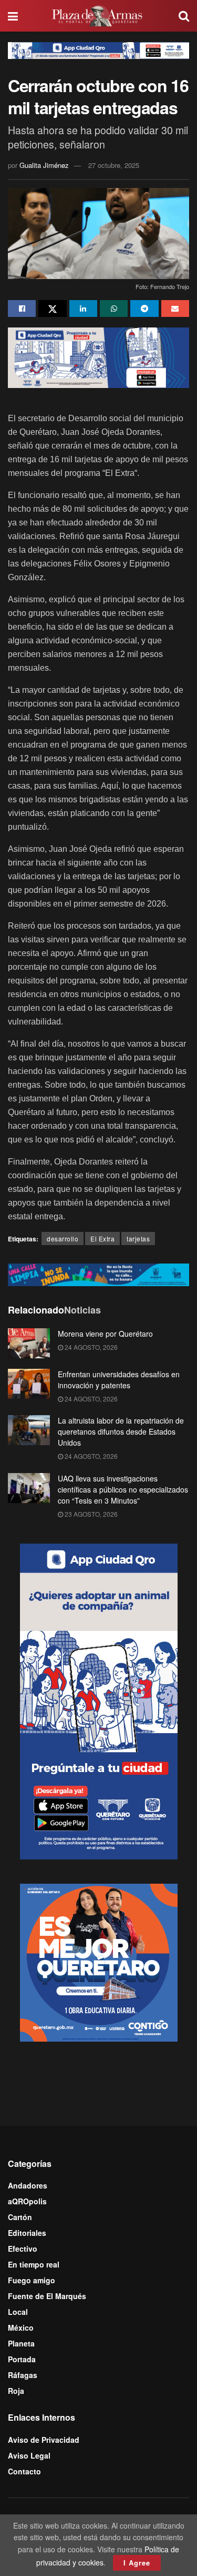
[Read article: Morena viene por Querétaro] (29, 1343)
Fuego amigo (32, 2280)
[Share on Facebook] (22, 309)
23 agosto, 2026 (90, 1514)
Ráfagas (23, 2375)
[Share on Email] (175, 309)
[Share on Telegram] (144, 309)
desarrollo (63, 1239)
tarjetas (138, 1239)
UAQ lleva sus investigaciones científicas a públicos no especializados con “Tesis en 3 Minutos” (123, 1489)
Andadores (28, 2185)
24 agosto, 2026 (90, 1347)
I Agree (137, 2563)
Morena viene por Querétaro (105, 1334)
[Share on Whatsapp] (114, 309)
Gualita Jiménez (44, 165)
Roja (16, 2391)
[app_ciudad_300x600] (99, 1700)
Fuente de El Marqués (47, 2296)
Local (18, 2312)
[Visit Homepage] (98, 16)
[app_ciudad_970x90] (98, 49)
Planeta (21, 2343)
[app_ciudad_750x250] (98, 356)
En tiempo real (34, 2264)
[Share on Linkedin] (83, 309)
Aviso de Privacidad (44, 2440)
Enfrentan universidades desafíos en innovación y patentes (119, 1380)
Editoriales (27, 2233)
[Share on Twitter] (52, 309)
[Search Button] (184, 16)
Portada (22, 2359)
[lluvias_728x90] (98, 1274)
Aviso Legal (29, 2455)
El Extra (102, 1239)
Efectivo (23, 2249)
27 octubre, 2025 (114, 165)
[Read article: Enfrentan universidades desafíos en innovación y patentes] (29, 1384)
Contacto (24, 2471)
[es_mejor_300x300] (99, 1962)
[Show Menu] (13, 16)
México (21, 2328)
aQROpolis (27, 2201)
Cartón (20, 2217)
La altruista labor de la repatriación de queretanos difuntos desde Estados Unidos (121, 1431)
